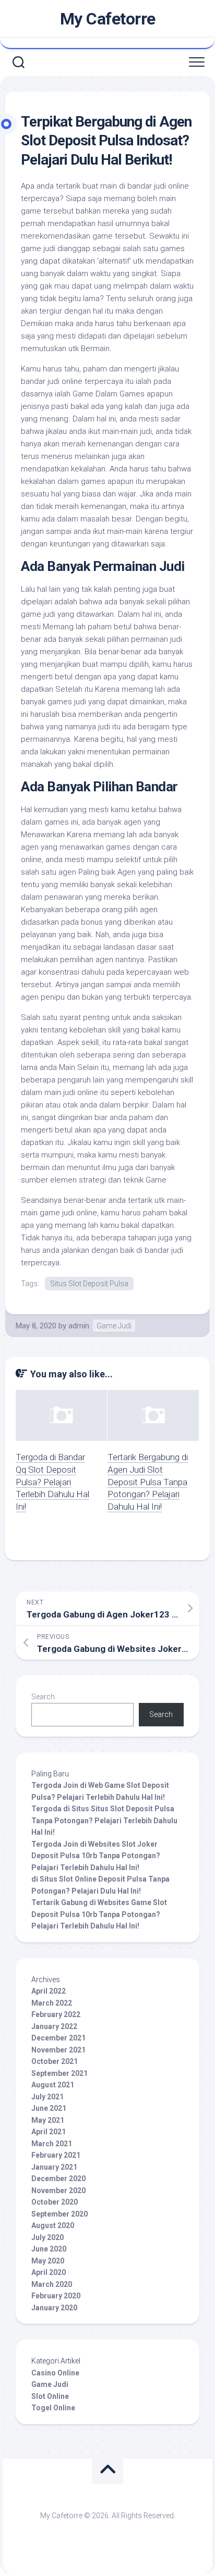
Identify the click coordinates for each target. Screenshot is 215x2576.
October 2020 (55, 2202)
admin (79, 1326)
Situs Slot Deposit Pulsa (89, 1284)
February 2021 (56, 2155)
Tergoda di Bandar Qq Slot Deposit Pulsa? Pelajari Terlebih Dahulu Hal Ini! (52, 1482)
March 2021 (52, 2144)
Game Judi (114, 1326)
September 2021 (59, 2073)
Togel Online (53, 2408)
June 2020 (49, 2249)
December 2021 (58, 2038)
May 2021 (48, 2120)
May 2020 (48, 2261)
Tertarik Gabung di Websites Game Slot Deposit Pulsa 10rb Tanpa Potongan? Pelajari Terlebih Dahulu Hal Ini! (99, 1914)
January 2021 (54, 2167)
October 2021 (55, 2061)
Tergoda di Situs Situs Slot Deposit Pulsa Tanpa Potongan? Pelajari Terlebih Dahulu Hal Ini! (104, 1820)
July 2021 (47, 2097)
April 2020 (49, 2272)
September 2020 (59, 2214)
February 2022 (56, 2014)
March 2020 (52, 2284)
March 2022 (52, 2003)
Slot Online (50, 2396)
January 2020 (54, 2308)
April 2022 (49, 1991)
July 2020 (47, 2237)
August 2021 (53, 2085)
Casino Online (55, 2373)
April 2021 (49, 2132)
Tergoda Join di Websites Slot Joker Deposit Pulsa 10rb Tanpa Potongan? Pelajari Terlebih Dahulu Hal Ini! (96, 1856)
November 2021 (58, 2050)
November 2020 (58, 2191)
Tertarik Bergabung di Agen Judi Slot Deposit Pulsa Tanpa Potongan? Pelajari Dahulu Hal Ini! (148, 1482)
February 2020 (56, 2296)
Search (43, 1697)
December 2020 (58, 2179)
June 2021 (49, 2108)
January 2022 (54, 2026)
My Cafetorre (108, 19)
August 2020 (53, 2225)
